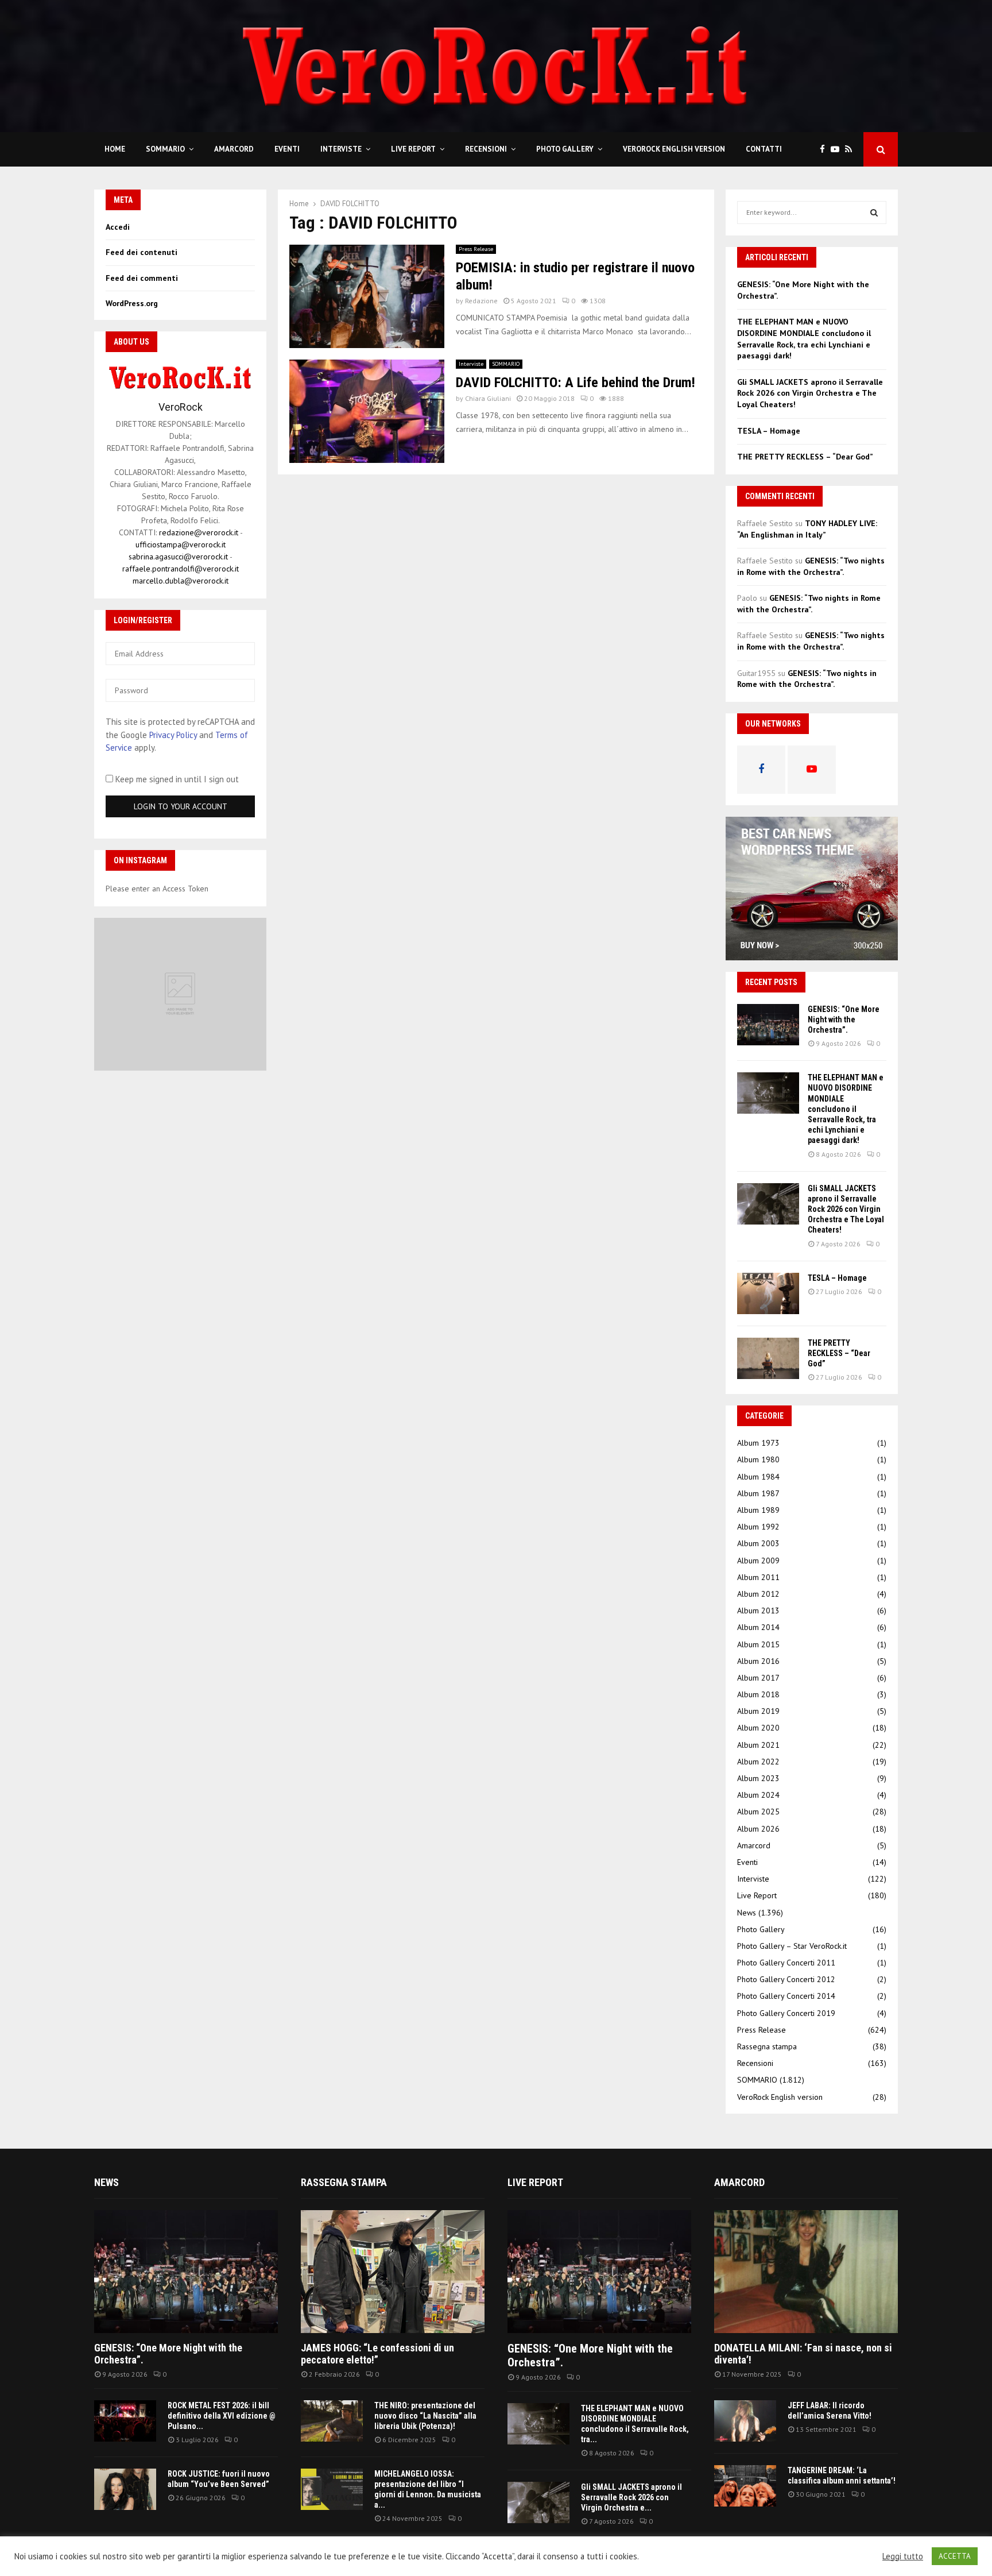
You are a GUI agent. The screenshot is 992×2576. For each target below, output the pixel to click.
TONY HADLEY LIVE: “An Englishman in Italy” (807, 529)
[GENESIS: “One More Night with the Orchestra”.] (768, 1025)
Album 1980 (758, 1459)
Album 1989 (758, 1510)
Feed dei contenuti (142, 252)
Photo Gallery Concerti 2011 (786, 1963)
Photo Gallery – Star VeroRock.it (792, 1946)
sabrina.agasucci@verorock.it (178, 557)
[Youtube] (838, 150)
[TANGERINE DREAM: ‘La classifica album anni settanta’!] (745, 2486)
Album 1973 (758, 1443)
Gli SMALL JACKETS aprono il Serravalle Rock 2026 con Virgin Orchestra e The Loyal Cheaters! (810, 393)
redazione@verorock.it (199, 532)
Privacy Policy (173, 735)
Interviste (341, 149)
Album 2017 (758, 1678)
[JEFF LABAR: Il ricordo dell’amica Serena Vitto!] (745, 2421)
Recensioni (486, 149)
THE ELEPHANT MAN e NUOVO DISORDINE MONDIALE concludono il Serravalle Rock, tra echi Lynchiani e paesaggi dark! (804, 339)
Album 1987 (758, 1493)
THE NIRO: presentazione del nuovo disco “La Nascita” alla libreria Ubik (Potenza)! (425, 2416)
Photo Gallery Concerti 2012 (786, 1979)
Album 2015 (758, 1644)
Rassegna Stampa (344, 2182)
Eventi (287, 149)
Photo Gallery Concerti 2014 (786, 1996)
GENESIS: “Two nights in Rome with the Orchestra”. (811, 566)
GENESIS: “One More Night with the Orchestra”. (844, 1019)
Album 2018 (758, 1694)
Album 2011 (758, 1577)
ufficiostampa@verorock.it (181, 544)
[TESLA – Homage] (768, 1293)
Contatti (764, 149)
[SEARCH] (874, 213)
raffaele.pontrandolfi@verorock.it (181, 569)
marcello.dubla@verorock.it (181, 581)
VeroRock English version (674, 149)
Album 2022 (758, 1762)
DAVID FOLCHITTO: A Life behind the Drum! (576, 383)
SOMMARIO (165, 149)
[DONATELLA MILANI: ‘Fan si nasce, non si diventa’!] (806, 2271)
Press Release (476, 249)
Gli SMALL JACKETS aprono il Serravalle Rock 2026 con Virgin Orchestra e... (631, 2497)
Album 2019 (758, 1711)
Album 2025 (758, 1812)
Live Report (413, 149)
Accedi (118, 227)
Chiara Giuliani (488, 398)
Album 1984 (758, 1477)
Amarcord (234, 149)
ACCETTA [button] (955, 2556)
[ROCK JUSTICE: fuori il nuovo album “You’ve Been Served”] (125, 2489)
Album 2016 (758, 1661)
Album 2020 (758, 1728)
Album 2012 (758, 1594)
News (747, 1913)
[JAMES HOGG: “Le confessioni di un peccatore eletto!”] (393, 2271)
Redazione (481, 301)
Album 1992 (758, 1527)
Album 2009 (758, 1561)
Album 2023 (758, 1778)
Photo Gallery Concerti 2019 (786, 2013)
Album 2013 (758, 1611)
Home (115, 149)
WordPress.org (132, 303)
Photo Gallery (565, 149)
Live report (535, 2182)
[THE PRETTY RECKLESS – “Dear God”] (768, 1358)
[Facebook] (825, 150)
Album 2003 (758, 1543)
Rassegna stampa (767, 2046)
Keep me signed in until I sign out (176, 779)
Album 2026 (758, 1829)
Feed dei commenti (142, 278)
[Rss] (851, 150)
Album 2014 (758, 1627)
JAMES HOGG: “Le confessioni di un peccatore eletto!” (377, 2354)
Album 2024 (758, 1795)
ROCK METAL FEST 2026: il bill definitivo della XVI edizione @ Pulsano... (222, 2416)
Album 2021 (758, 1745)
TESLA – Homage (769, 431)
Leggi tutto (903, 2556)
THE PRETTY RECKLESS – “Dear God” (805, 457)
